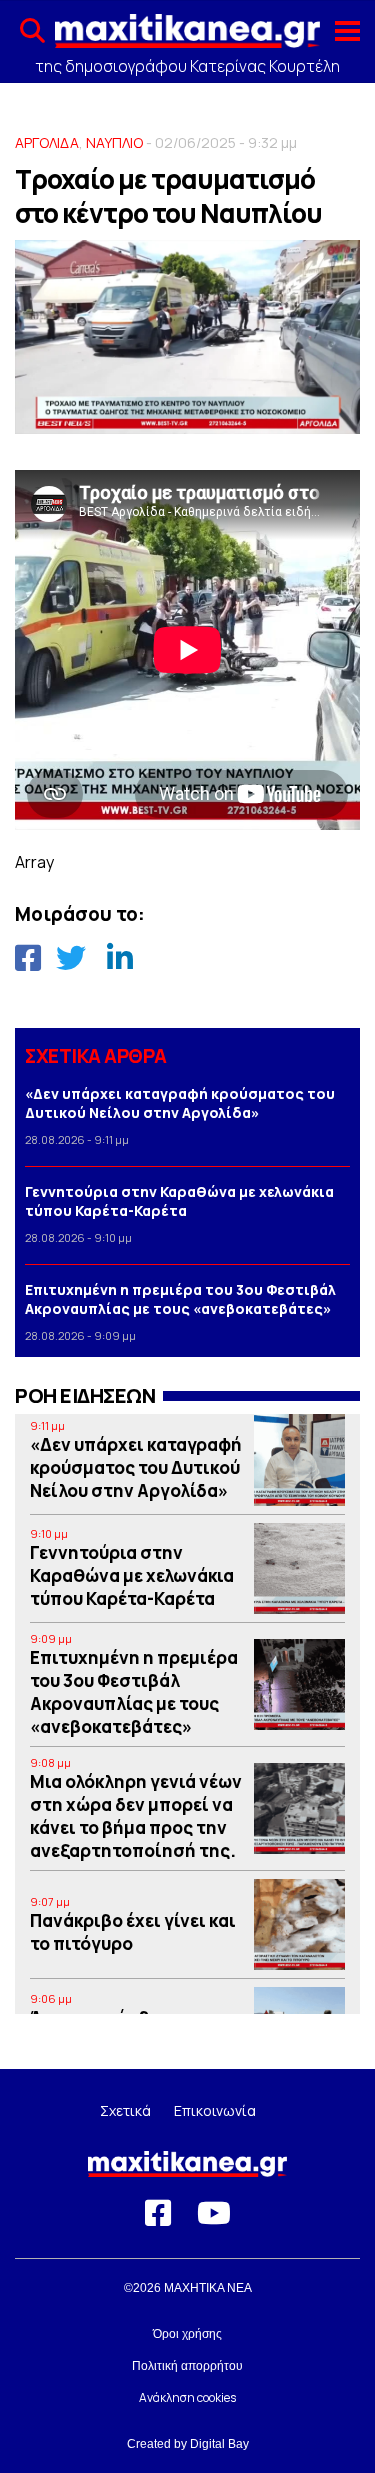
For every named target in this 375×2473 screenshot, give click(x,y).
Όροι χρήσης (187, 2334)
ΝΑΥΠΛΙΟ (114, 142)
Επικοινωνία (215, 2110)
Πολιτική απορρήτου (187, 2366)
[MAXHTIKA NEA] (187, 37)
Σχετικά (125, 2110)
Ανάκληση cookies (187, 2397)
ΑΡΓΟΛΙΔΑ (47, 142)
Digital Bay (219, 2444)
